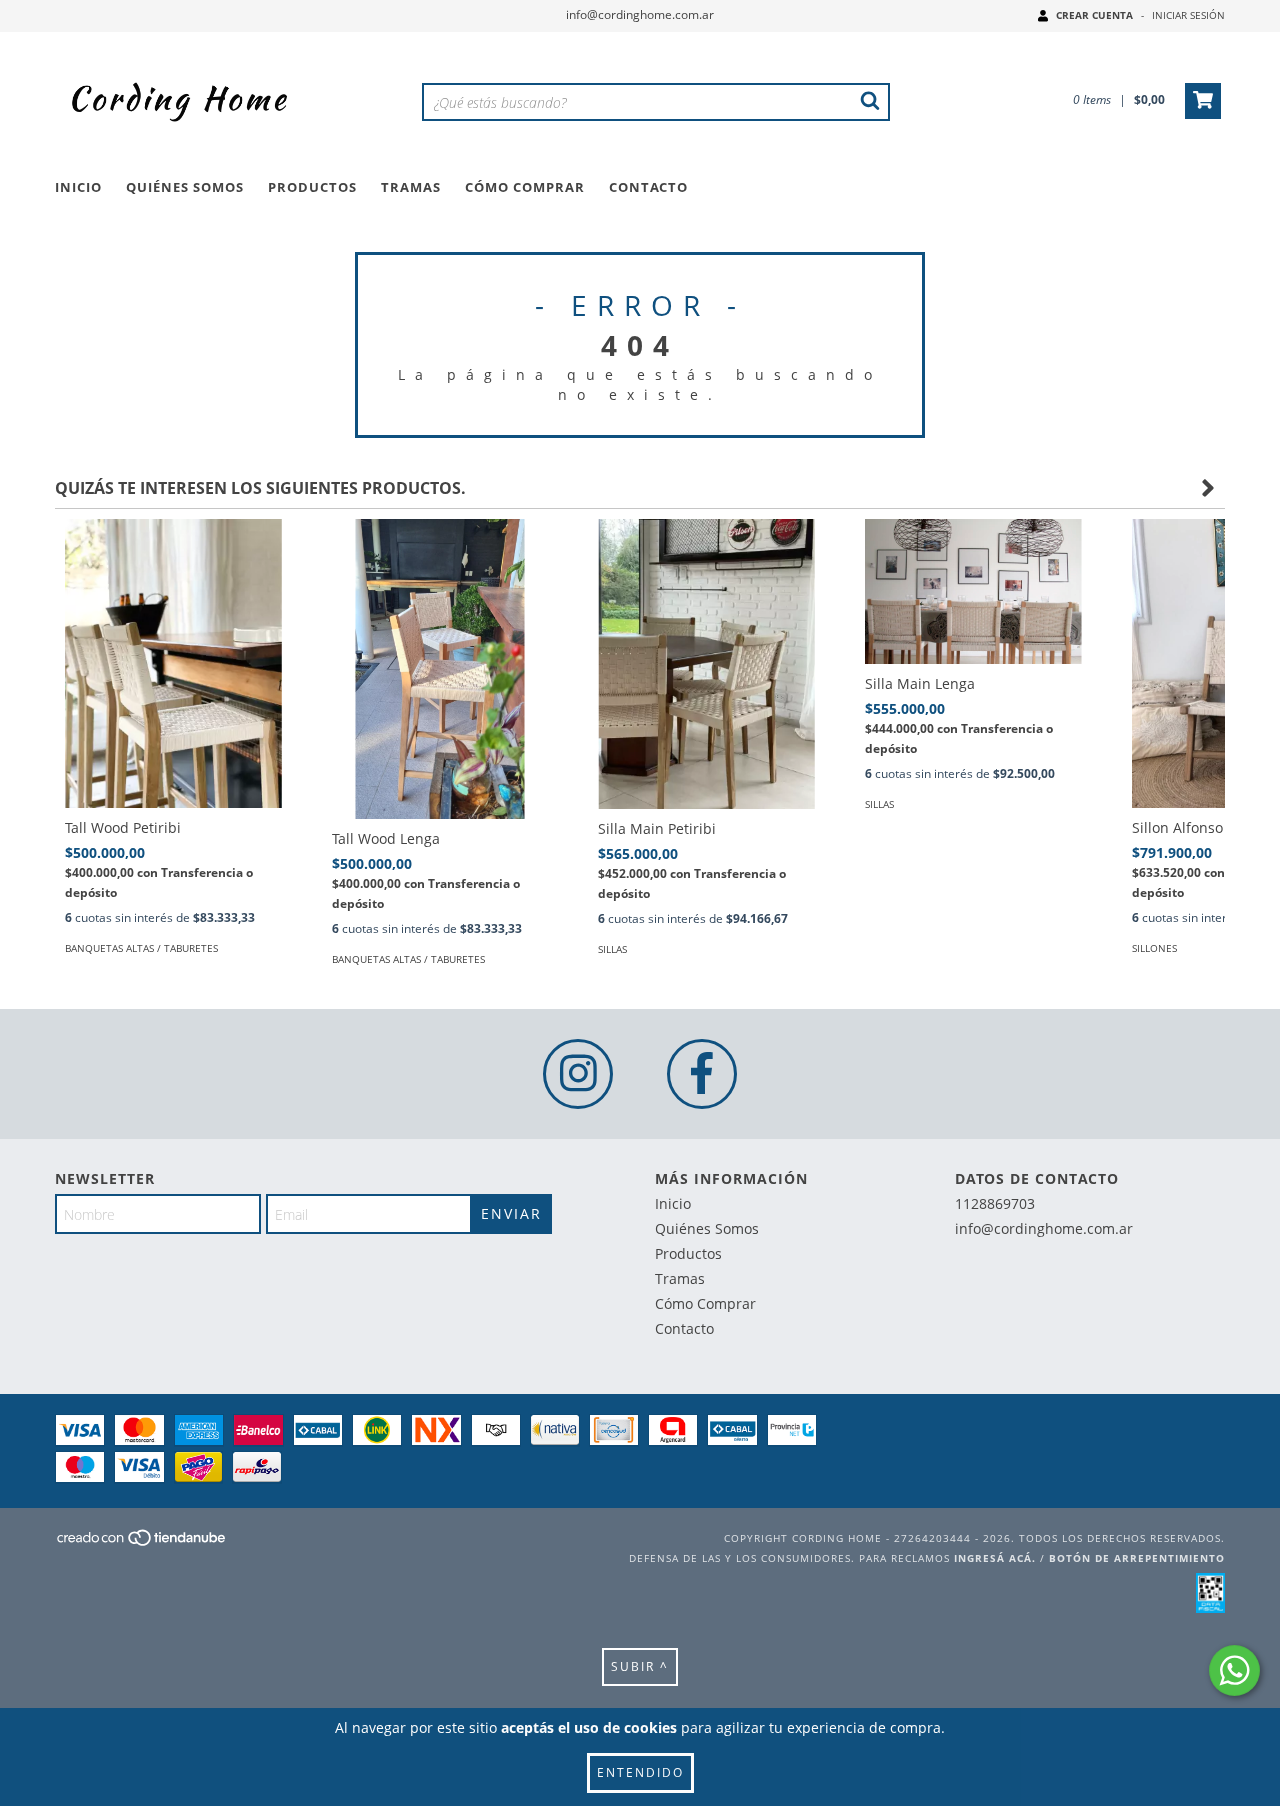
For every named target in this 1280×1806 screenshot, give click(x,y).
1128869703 (995, 1203)
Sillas (612, 949)
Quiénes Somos (185, 187)
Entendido (640, 1772)
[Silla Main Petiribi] (706, 664)
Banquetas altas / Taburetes (141, 948)
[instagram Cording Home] (578, 1074)
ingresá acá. (995, 1558)
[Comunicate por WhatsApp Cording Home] (1234, 1670)
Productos (312, 187)
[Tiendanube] (142, 1544)
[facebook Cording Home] (702, 1074)
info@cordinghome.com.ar (640, 14)
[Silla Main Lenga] (973, 591)
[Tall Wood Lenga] (440, 711)
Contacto (648, 187)
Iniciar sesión (1188, 15)
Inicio (78, 187)
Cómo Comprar (525, 187)
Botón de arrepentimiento (1137, 1558)
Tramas (411, 187)
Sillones (1154, 948)
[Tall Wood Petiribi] (173, 663)
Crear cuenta (1094, 15)
